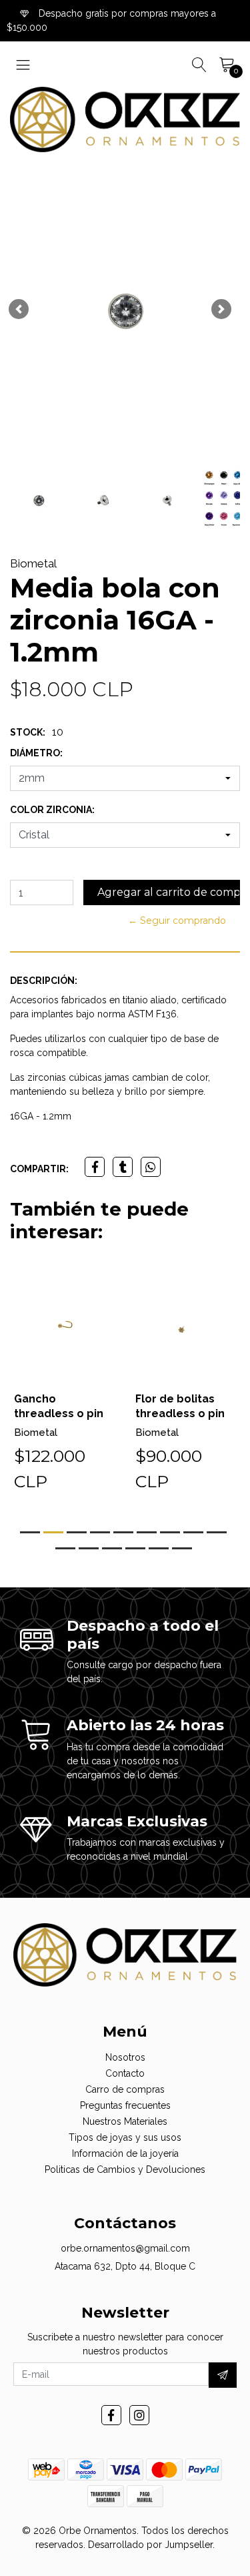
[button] (19, 309)
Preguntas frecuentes (125, 2105)
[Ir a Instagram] (139, 2415)
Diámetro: (36, 753)
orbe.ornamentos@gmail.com (125, 2248)
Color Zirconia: (52, 810)
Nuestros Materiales (125, 2121)
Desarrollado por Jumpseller (150, 2545)
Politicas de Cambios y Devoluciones (125, 2169)
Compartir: (39, 1169)
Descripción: (44, 981)
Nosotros (125, 2057)
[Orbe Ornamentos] (125, 119)
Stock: (28, 732)
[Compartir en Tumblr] (123, 1167)
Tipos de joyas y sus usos (125, 2137)
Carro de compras (125, 2089)
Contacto (125, 2073)
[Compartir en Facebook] (95, 1167)
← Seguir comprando (177, 921)
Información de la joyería (125, 2153)
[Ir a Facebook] (111, 2415)
